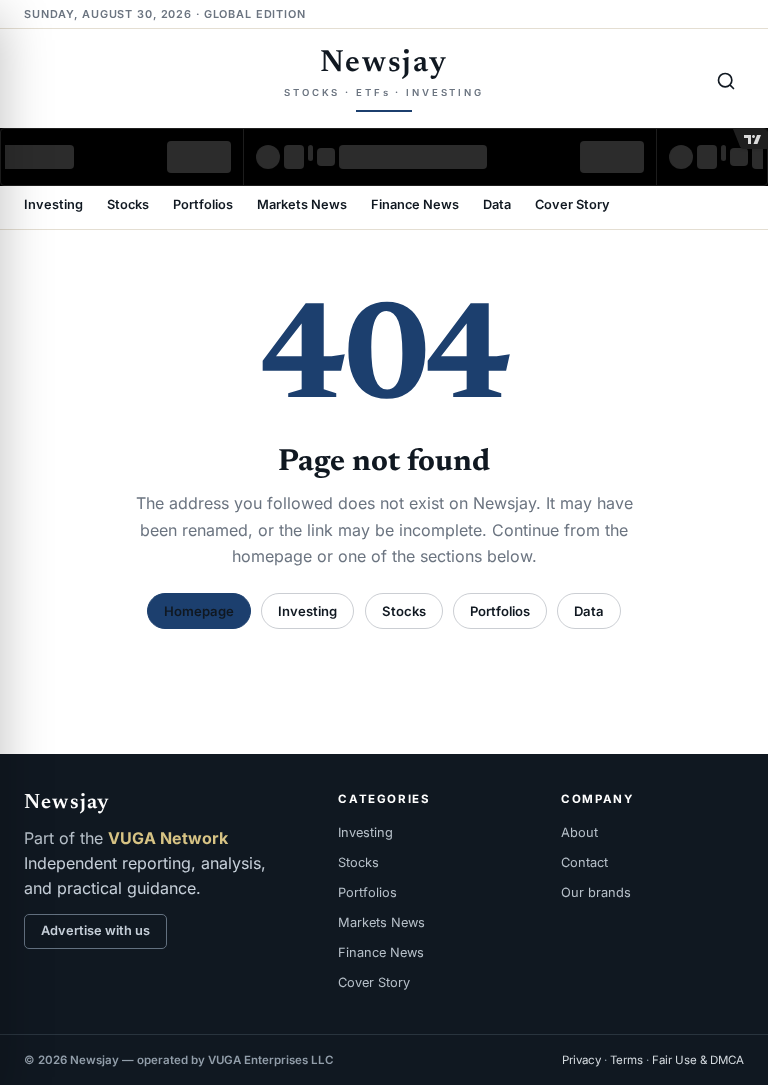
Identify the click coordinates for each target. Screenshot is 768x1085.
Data (497, 205)
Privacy (581, 1060)
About (579, 832)
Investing (53, 205)
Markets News (302, 205)
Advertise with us (95, 930)
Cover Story (572, 205)
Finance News (415, 205)
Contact (584, 862)
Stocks (128, 205)
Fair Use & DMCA (698, 1060)
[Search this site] (726, 81)
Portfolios (203, 205)
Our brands (596, 892)
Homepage (199, 611)
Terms (626, 1060)
